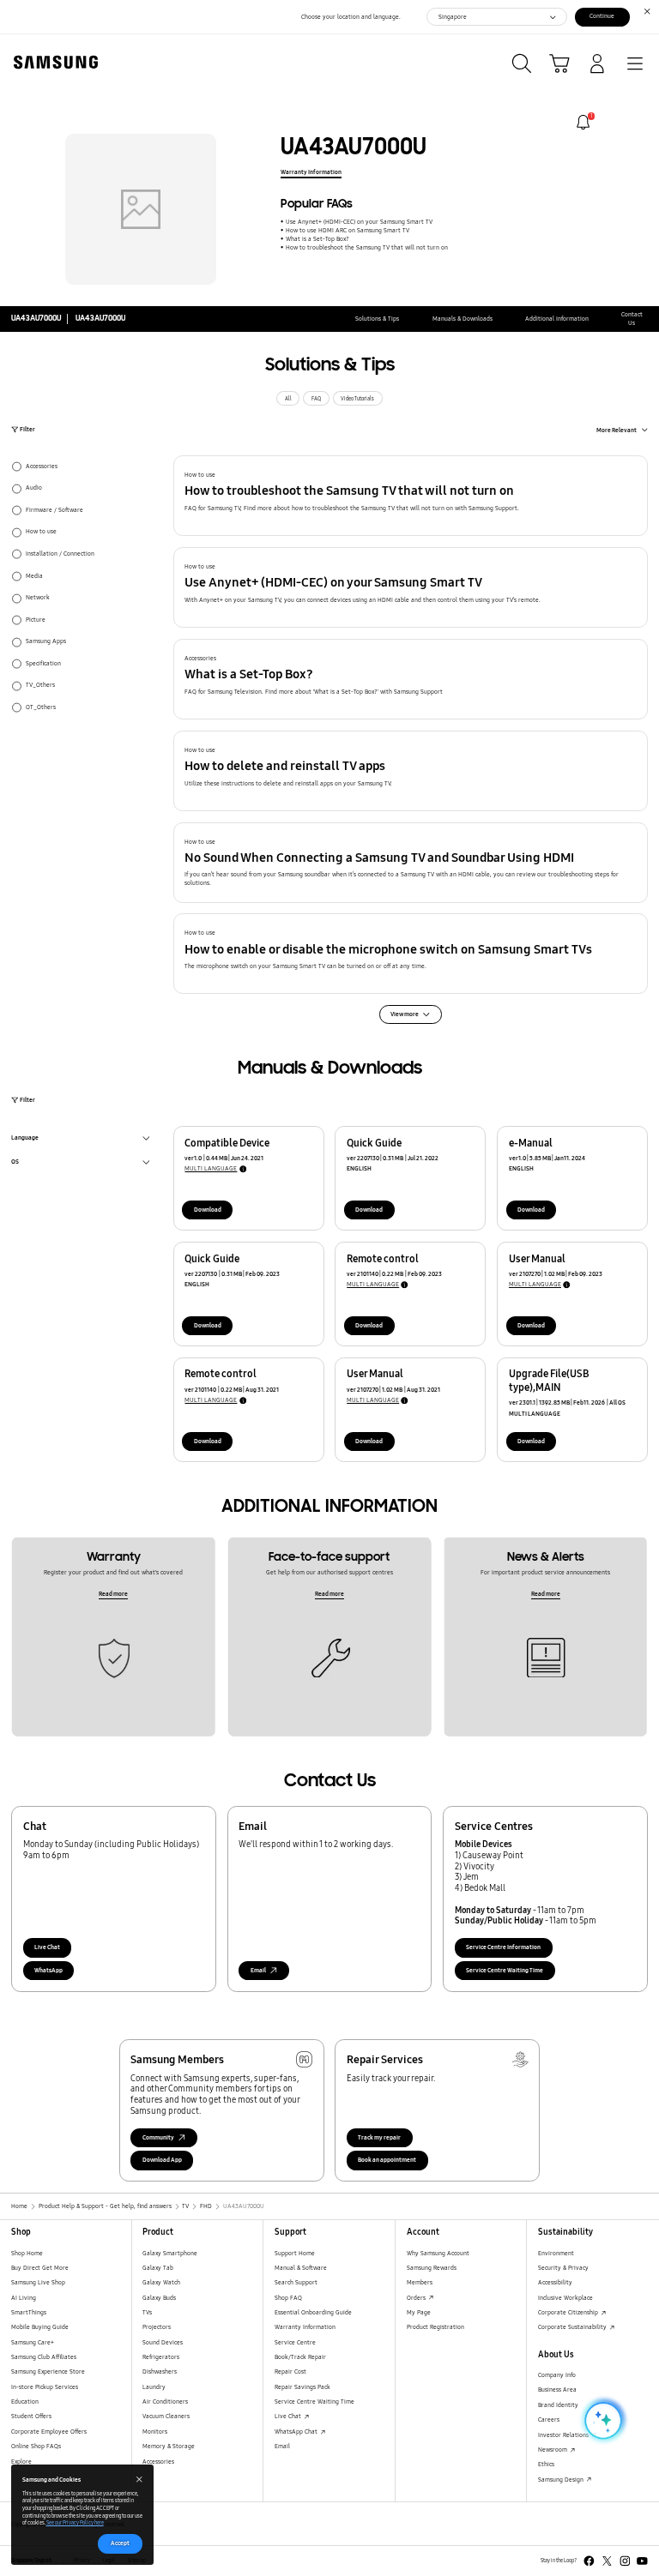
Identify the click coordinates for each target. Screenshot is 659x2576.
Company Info (557, 2375)
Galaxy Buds (159, 2298)
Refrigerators (161, 2357)
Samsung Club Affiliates (44, 2357)
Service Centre (295, 2342)
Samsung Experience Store (48, 2371)
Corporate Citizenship (569, 2312)
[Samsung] (52, 62)
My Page (419, 2312)
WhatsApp (48, 1970)
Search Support (296, 2282)
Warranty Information (311, 172)
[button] (411, 496)
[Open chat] (602, 2421)
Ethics (546, 2464)
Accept (120, 2543)
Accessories (158, 2462)
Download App (162, 2160)
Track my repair (379, 2137)
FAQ (316, 399)
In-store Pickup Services (45, 2387)
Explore (21, 2462)
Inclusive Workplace (565, 2298)
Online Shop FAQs (36, 2446)
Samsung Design (562, 2480)
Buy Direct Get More (40, 2268)
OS (15, 1163)
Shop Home (27, 2253)
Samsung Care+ (33, 2342)
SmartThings (29, 2312)
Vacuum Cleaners (166, 2416)
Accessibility (555, 2282)
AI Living (24, 2298)
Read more (113, 1594)
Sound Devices (163, 2342)
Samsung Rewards (432, 2268)
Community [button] (158, 2137)
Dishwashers (160, 2371)
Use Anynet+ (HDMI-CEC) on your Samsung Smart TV (359, 222)
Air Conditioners (165, 2401)
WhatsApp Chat (297, 2432)
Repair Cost (290, 2371)
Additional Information (557, 319)
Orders (417, 2298)
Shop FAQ (288, 2298)
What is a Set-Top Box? (317, 239)
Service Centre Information (503, 1947)
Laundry (154, 2387)
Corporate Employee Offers (49, 2432)
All (288, 399)
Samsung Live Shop (38, 2282)
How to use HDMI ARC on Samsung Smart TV (347, 230)
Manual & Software (301, 2268)
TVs (147, 2312)
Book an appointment (387, 2160)
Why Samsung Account (438, 2253)
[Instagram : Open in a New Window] (625, 2561)
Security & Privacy (563, 2268)
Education (25, 2401)
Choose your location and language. (351, 17)
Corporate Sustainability (573, 2327)
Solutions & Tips (377, 319)
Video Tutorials (357, 399)
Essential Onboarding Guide (313, 2312)
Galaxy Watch (161, 2282)
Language (25, 1139)
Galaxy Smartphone (170, 2253)
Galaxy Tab (158, 2268)
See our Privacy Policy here (75, 2523)
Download (208, 1210)
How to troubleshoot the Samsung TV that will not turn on (366, 247)
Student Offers (31, 2416)
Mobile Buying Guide (40, 2327)
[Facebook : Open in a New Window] (589, 2561)
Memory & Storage (169, 2446)
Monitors (155, 2432)
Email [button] (258, 1970)
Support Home (295, 2253)
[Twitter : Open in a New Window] (607, 2561)
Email (282, 2446)
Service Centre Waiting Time (505, 1970)
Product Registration (435, 2327)
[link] (583, 122)
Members (420, 2282)
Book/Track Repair (300, 2357)
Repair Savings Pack (302, 2387)
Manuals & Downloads (463, 319)
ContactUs (632, 319)
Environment (556, 2253)
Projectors (157, 2327)
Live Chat (47, 1947)
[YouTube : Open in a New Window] (642, 2561)
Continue (602, 16)
